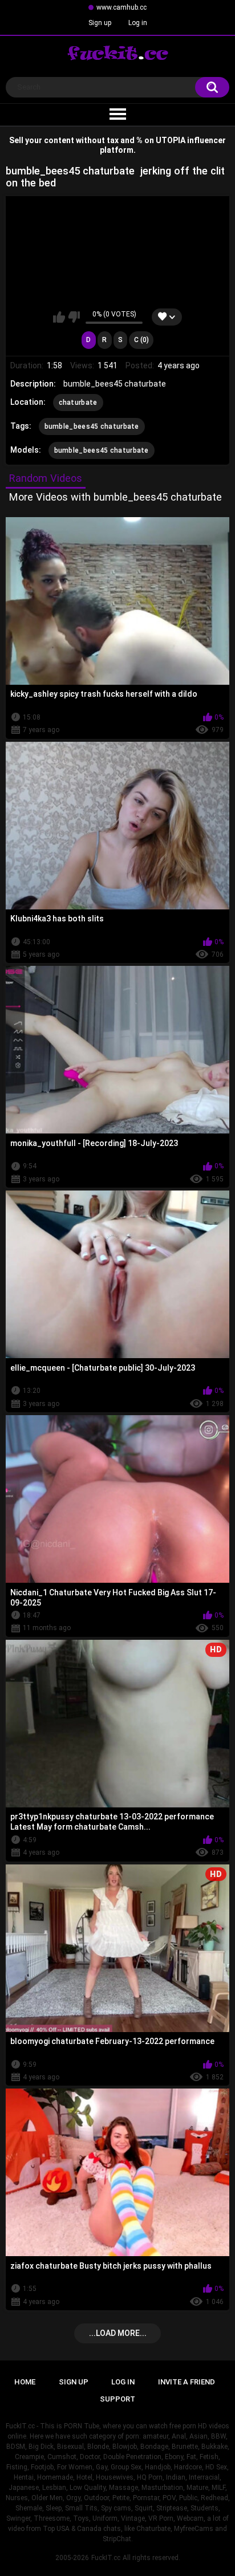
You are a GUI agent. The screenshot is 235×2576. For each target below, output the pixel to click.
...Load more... (118, 2333)
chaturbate (78, 403)
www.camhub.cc (121, 7)
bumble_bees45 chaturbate (92, 426)
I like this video (59, 317)
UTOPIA (171, 140)
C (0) (141, 340)
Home (25, 2382)
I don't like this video (74, 317)
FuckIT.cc (106, 2558)
